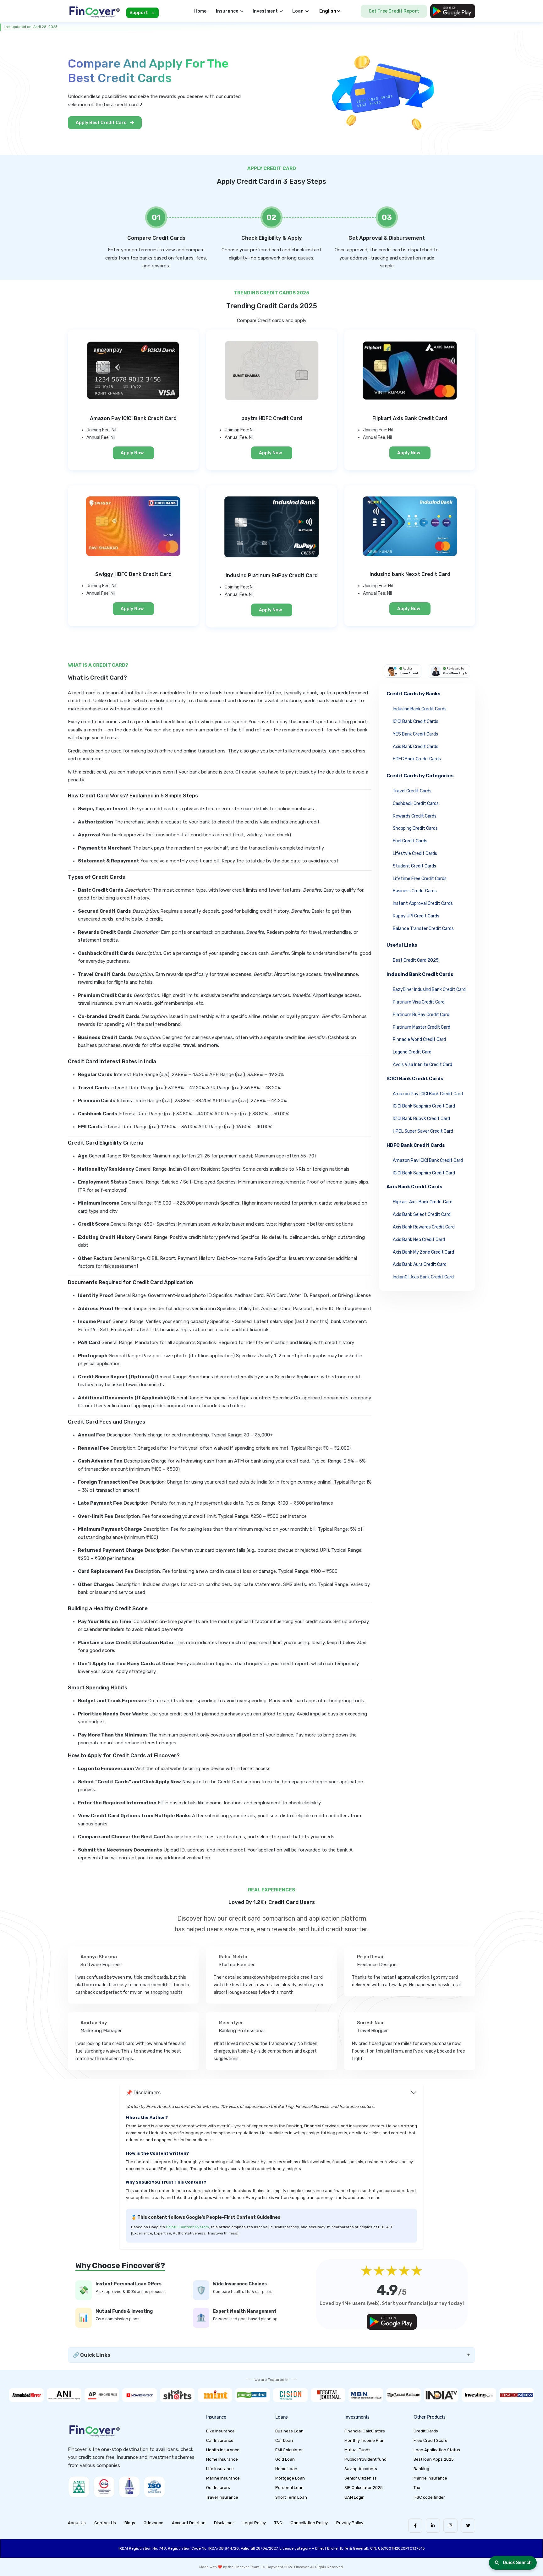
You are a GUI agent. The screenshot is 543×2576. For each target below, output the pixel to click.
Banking (421, 2469)
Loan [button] (298, 11)
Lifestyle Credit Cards (415, 853)
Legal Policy (254, 2523)
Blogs (130, 2523)
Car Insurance (220, 2440)
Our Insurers (218, 2488)
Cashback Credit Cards (416, 804)
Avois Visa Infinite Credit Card (422, 1065)
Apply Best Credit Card (102, 123)
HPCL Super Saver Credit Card (423, 1131)
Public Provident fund (365, 2459)
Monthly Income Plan (365, 2440)
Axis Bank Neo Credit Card (419, 1240)
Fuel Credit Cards (410, 841)
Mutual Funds (357, 2450)
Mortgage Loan (290, 2478)
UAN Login (354, 2497)
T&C (278, 2523)
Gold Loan (285, 2459)
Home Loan (286, 2469)
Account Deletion (189, 2523)
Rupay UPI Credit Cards (416, 916)
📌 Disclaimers (143, 2093)
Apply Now (132, 453)
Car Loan (284, 2440)
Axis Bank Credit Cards (416, 747)
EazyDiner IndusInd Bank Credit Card (429, 990)
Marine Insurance (223, 2478)
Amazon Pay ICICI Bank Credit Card (428, 1094)
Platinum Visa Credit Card (419, 1002)
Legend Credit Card (412, 1052)
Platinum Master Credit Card (422, 1027)
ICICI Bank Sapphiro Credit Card (424, 1106)
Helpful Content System (187, 2227)
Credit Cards (426, 2431)
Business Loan (289, 2431)
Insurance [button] (227, 11)
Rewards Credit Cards (415, 816)
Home (200, 11)
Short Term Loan (291, 2497)
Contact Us (105, 2523)
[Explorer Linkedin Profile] (433, 2526)
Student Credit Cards (414, 866)
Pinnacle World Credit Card (419, 1039)
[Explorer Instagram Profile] (450, 2526)
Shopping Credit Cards (415, 828)
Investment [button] (265, 11)
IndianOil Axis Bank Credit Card (423, 1277)
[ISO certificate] (154, 2487)
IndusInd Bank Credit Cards (420, 709)
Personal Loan (289, 2488)
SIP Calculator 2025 (364, 2488)
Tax (417, 2488)
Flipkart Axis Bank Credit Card (423, 1202)
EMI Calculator (289, 2450)
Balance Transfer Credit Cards (423, 929)
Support (139, 13)
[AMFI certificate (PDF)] (79, 2487)
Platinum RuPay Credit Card (421, 1015)
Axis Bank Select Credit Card (422, 1214)
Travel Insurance (222, 2497)
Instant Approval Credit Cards (423, 903)
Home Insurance (222, 2459)
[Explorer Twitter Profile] (468, 2526)
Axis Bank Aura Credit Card (420, 1264)
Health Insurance (223, 2450)
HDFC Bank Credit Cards (417, 759)
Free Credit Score (431, 2440)
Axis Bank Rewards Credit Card (424, 1227)
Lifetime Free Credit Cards (420, 879)
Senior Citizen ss (361, 2478)
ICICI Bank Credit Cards (416, 722)
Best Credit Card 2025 (416, 960)
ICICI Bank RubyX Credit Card (421, 1119)
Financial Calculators (365, 2431)
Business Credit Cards (415, 891)
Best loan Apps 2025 (434, 2459)
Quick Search (517, 2563)
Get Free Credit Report (394, 11)
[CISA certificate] (104, 2487)
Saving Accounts (361, 2469)
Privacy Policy (350, 2523)
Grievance (154, 2523)
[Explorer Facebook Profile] (415, 2526)
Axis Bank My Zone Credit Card (423, 1252)
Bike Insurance (220, 2431)
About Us (77, 2523)
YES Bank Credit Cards (415, 734)
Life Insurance (220, 2469)
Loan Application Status (437, 2450)
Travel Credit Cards (412, 791)
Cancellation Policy (309, 2523)
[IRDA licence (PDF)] (129, 2487)
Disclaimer (224, 2523)
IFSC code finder (429, 2497)
